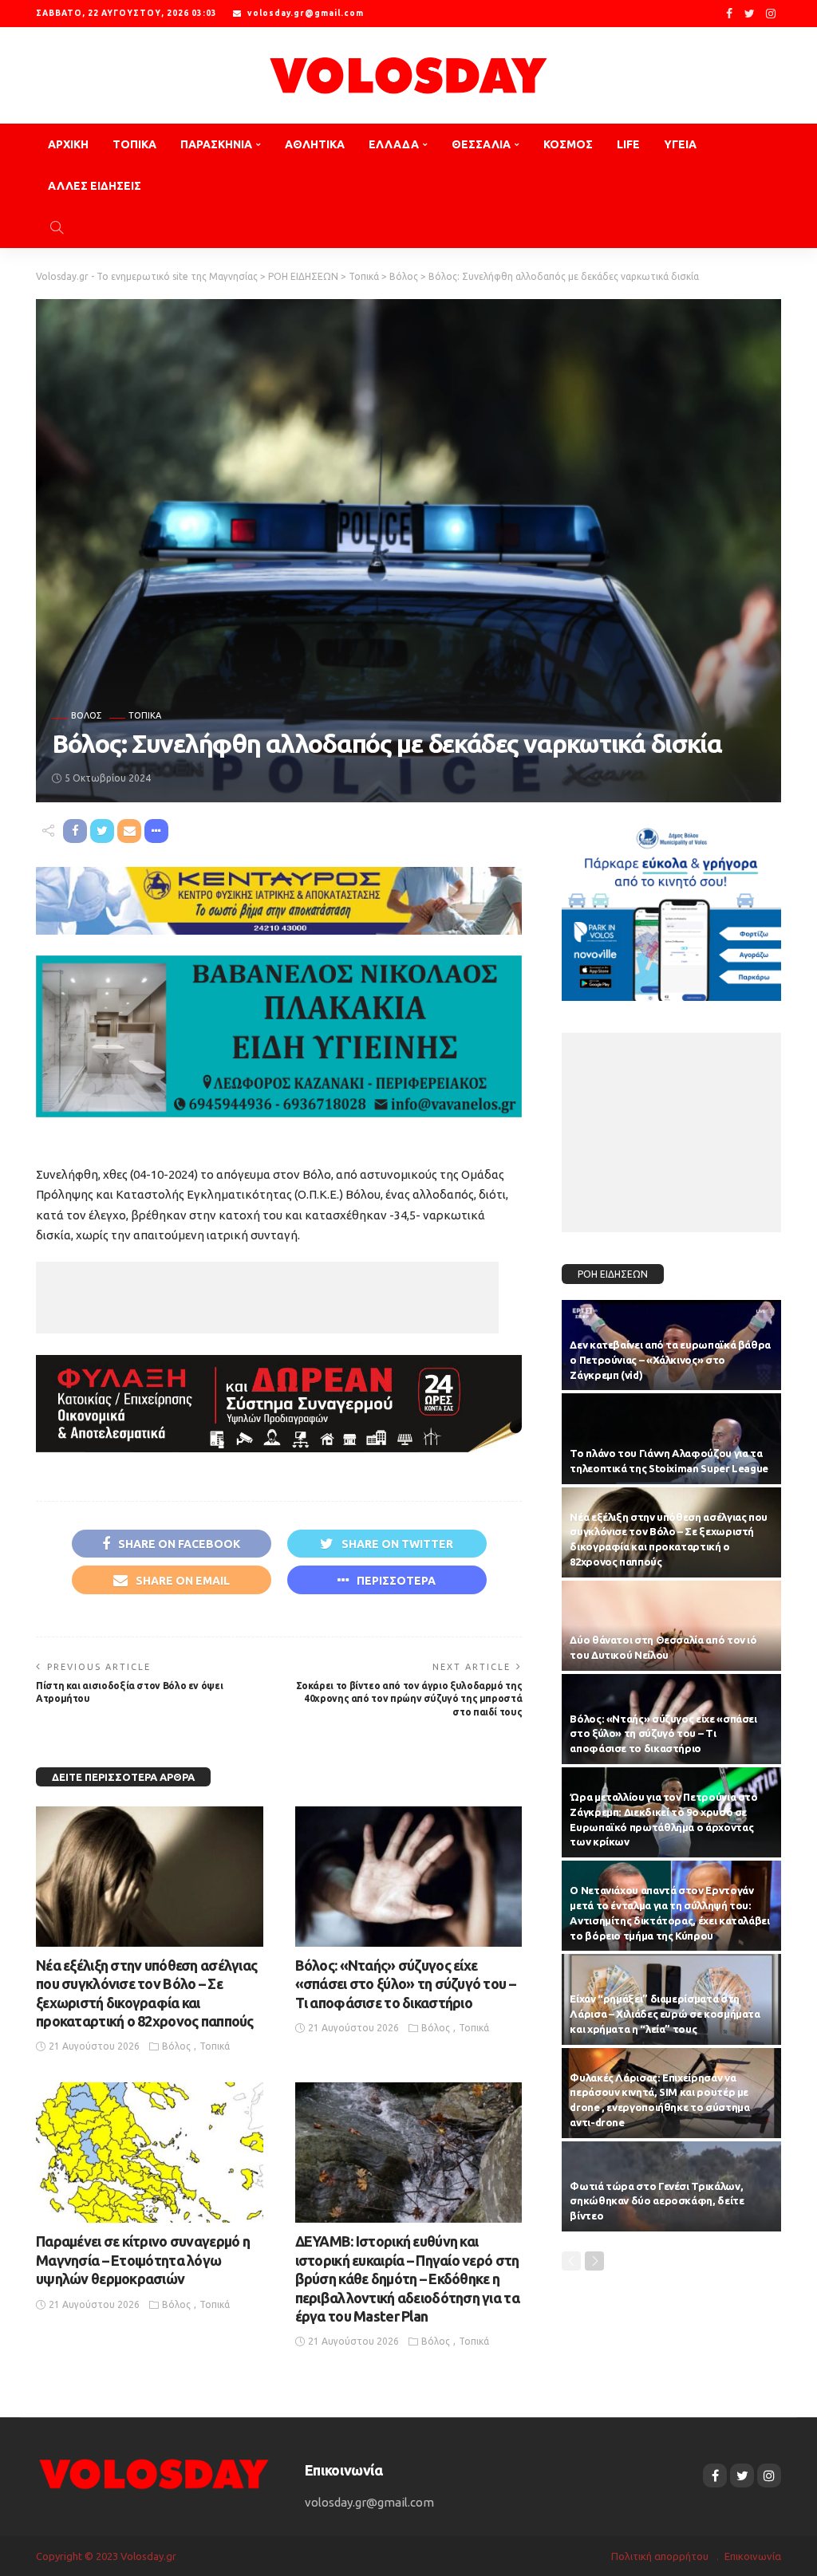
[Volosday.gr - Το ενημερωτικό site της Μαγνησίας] (408, 75)
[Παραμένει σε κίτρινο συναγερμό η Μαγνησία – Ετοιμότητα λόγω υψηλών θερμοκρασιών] (150, 2153)
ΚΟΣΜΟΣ (568, 144)
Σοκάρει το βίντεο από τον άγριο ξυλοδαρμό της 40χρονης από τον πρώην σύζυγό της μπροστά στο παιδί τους (409, 1699)
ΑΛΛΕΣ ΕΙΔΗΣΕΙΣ (95, 186)
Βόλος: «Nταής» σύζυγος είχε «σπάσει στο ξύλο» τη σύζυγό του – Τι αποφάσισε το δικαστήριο (405, 1984)
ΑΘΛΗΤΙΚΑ (315, 144)
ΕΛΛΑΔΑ (394, 144)
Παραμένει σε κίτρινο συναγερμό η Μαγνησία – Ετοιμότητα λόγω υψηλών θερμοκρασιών (143, 2260)
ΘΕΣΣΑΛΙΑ (481, 144)
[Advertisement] (267, 1298)
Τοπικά (145, 716)
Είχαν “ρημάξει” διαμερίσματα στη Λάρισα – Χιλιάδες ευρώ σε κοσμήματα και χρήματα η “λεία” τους (665, 2014)
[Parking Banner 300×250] (671, 909)
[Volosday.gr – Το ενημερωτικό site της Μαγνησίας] (154, 2473)
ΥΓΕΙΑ (680, 144)
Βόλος (86, 716)
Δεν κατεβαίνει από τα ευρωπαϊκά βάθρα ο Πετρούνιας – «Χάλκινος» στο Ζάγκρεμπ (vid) (670, 1360)
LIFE (628, 144)
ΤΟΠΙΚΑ (134, 144)
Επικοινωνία (753, 2556)
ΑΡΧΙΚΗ (68, 144)
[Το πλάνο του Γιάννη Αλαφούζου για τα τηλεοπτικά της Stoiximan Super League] (671, 1438)
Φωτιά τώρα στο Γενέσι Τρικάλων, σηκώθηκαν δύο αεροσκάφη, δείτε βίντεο (657, 2201)
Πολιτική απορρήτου (660, 2556)
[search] (57, 227)
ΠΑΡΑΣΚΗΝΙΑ (216, 144)
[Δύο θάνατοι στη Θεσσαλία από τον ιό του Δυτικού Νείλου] (671, 1626)
